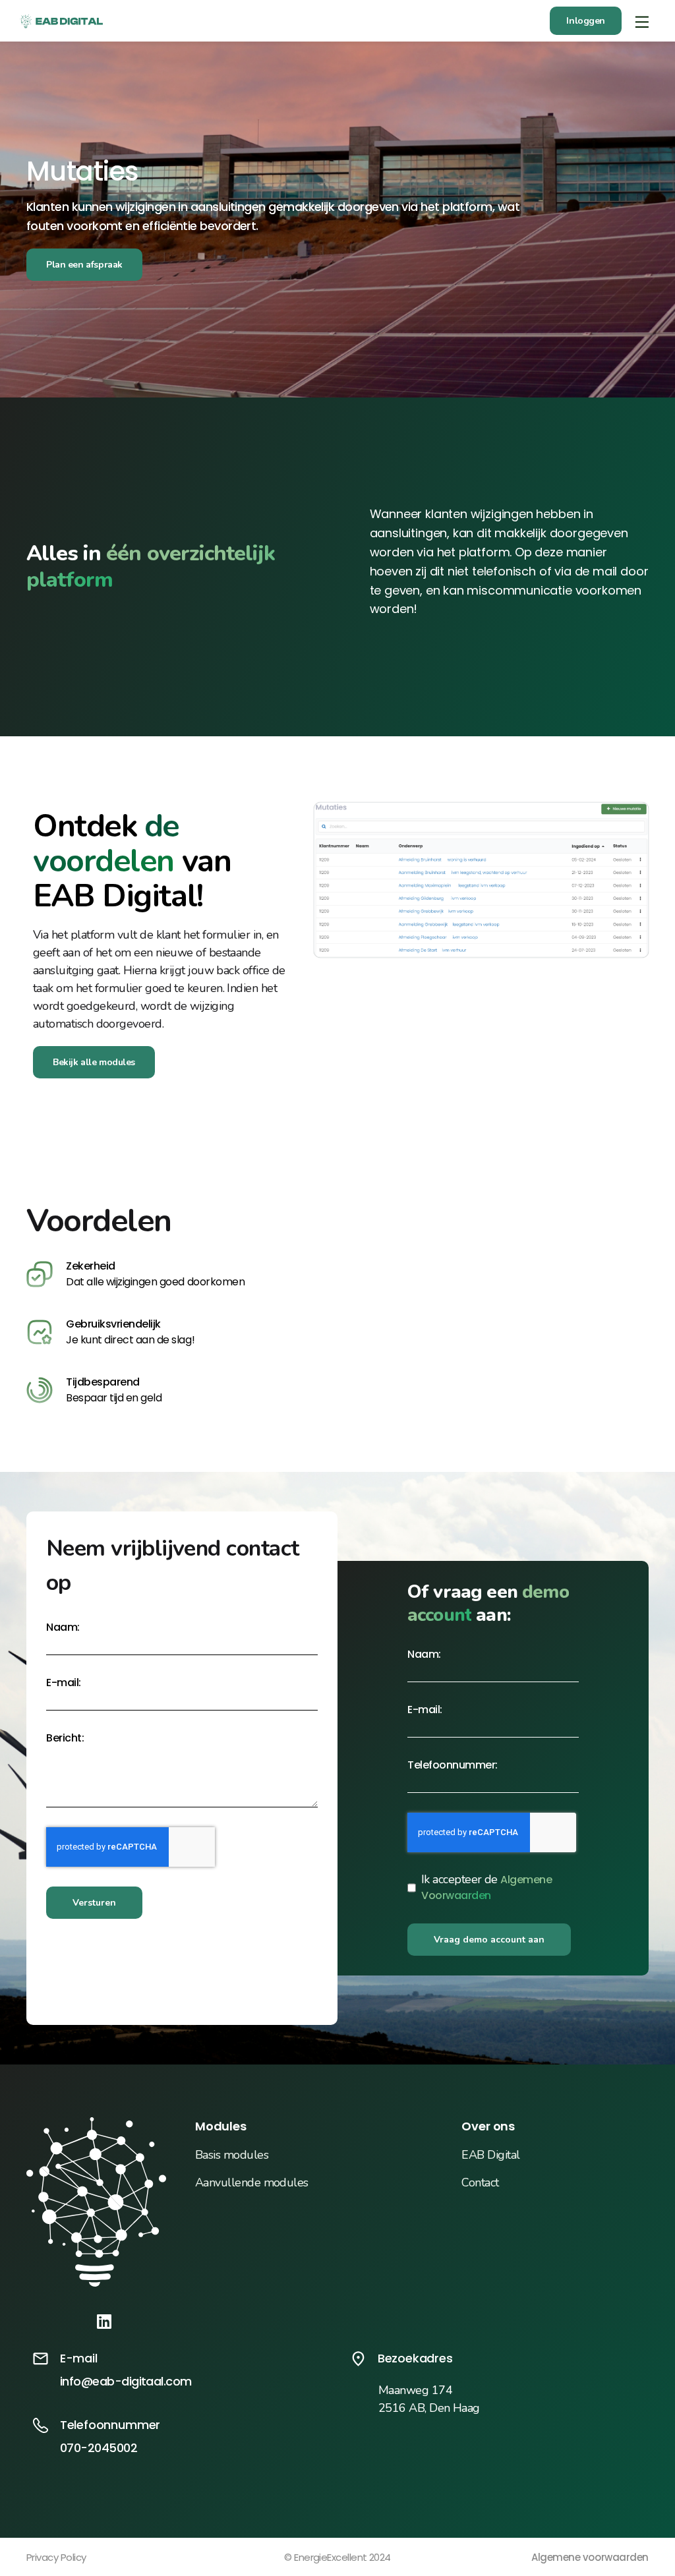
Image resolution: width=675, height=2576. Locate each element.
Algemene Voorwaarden (487, 1888)
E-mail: (64, 1683)
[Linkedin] (104, 2321)
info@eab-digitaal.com (126, 2381)
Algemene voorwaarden (590, 2557)
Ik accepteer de (487, 1888)
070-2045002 (99, 2448)
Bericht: (65, 1738)
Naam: (63, 1627)
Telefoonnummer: (453, 1765)
